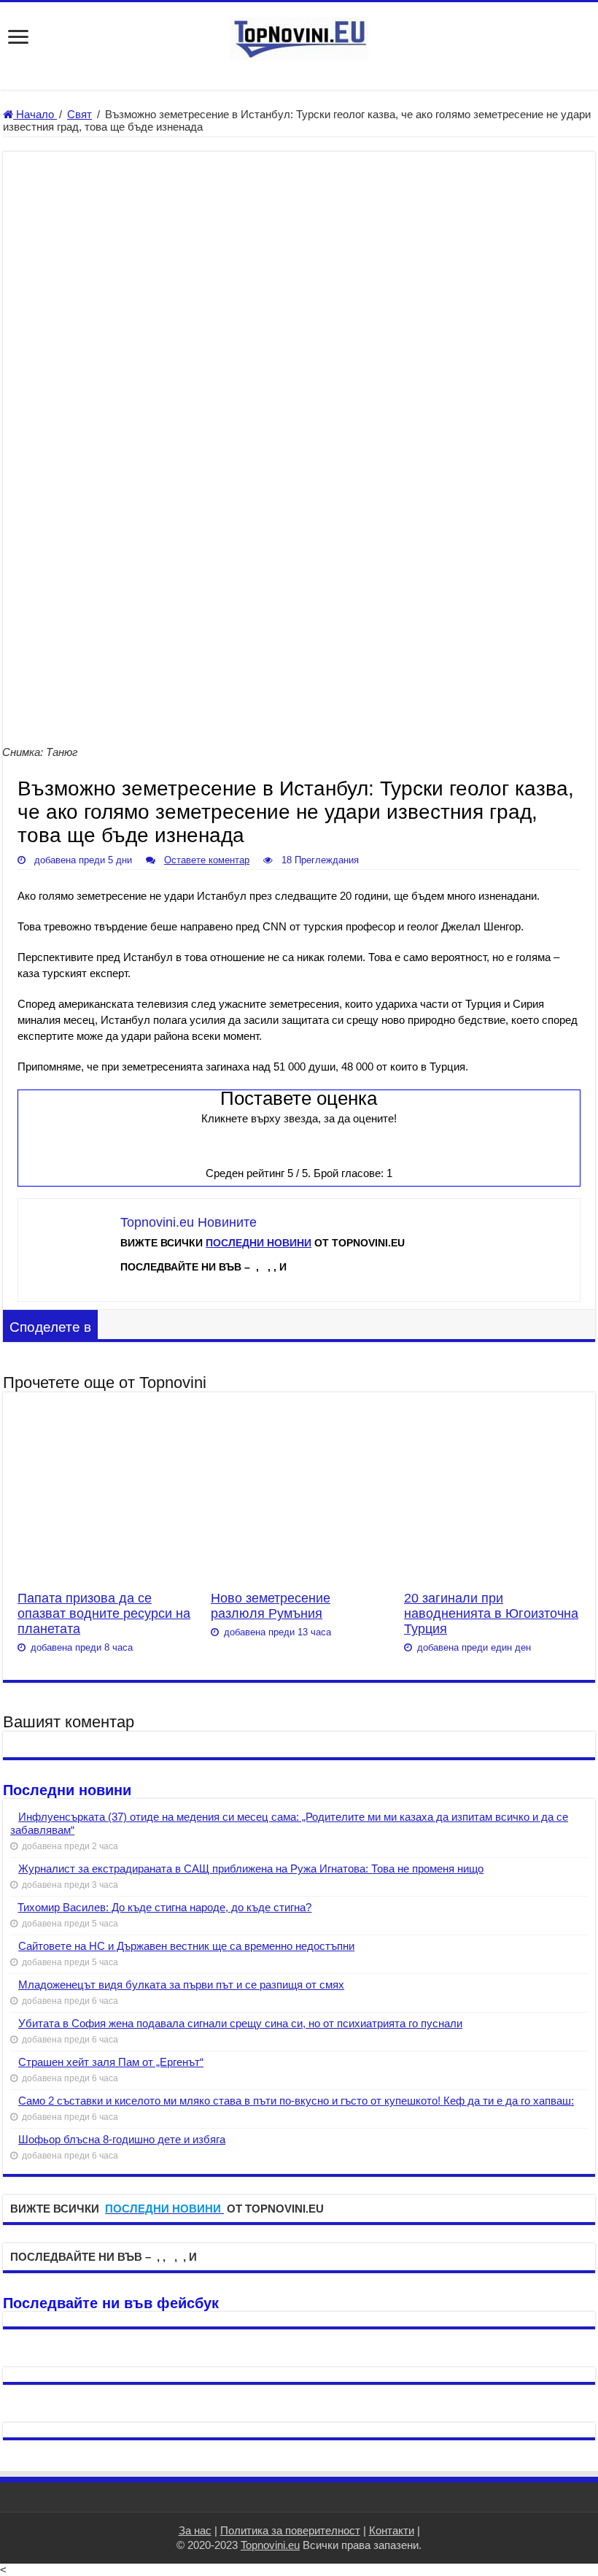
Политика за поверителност (290, 2530)
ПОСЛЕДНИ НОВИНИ (259, 1243)
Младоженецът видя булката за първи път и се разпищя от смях (181, 1985)
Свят (79, 114)
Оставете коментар (207, 860)
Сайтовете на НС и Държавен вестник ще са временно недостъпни (186, 1946)
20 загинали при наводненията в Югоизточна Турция (491, 1613)
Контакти (392, 2530)
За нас (195, 2530)
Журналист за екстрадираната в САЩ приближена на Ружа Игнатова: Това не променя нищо (251, 1869)
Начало (35, 114)
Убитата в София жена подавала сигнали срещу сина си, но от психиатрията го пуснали (240, 2023)
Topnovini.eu (270, 2545)
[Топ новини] (299, 36)
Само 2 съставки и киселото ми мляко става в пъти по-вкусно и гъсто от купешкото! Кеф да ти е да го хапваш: (296, 2101)
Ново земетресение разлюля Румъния (271, 1606)
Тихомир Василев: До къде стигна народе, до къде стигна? (164, 1907)
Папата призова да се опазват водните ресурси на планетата (104, 1613)
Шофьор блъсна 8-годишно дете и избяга (122, 2139)
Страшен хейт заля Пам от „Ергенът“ (111, 2062)
